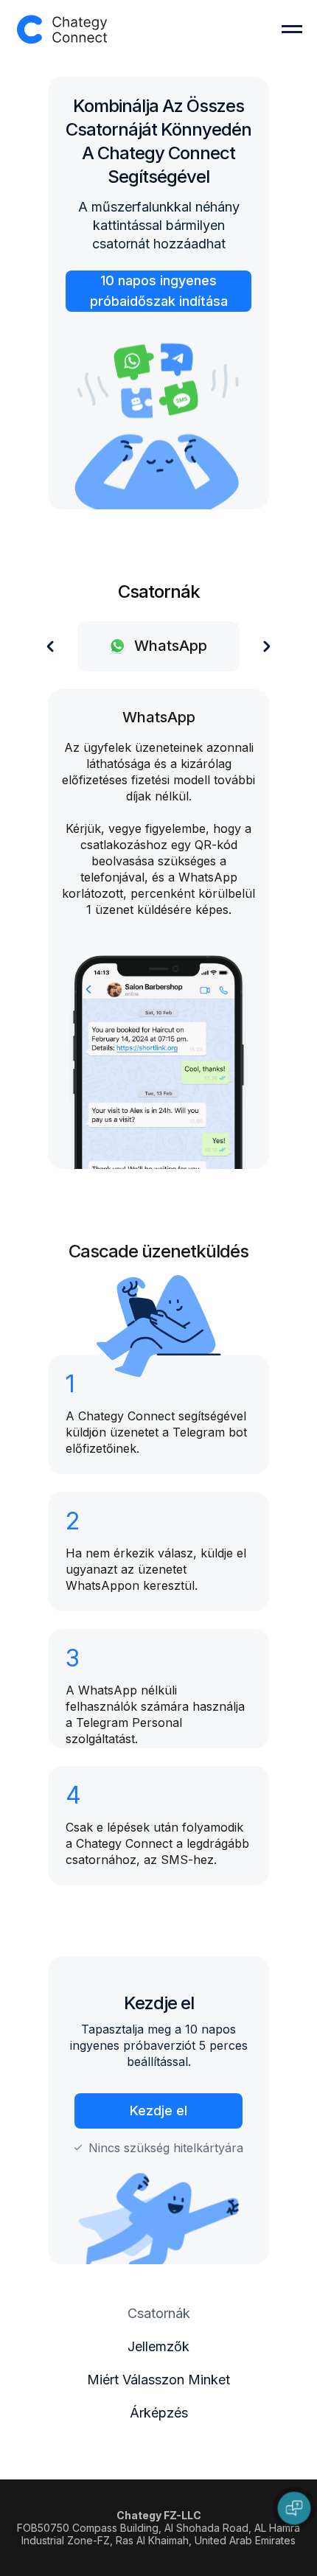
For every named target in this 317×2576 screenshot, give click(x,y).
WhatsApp (159, 717)
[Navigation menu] (292, 29)
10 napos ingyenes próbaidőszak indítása (159, 291)
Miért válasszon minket (158, 2380)
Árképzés (159, 2413)
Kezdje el (158, 2111)
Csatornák (159, 2313)
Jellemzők (158, 2346)
